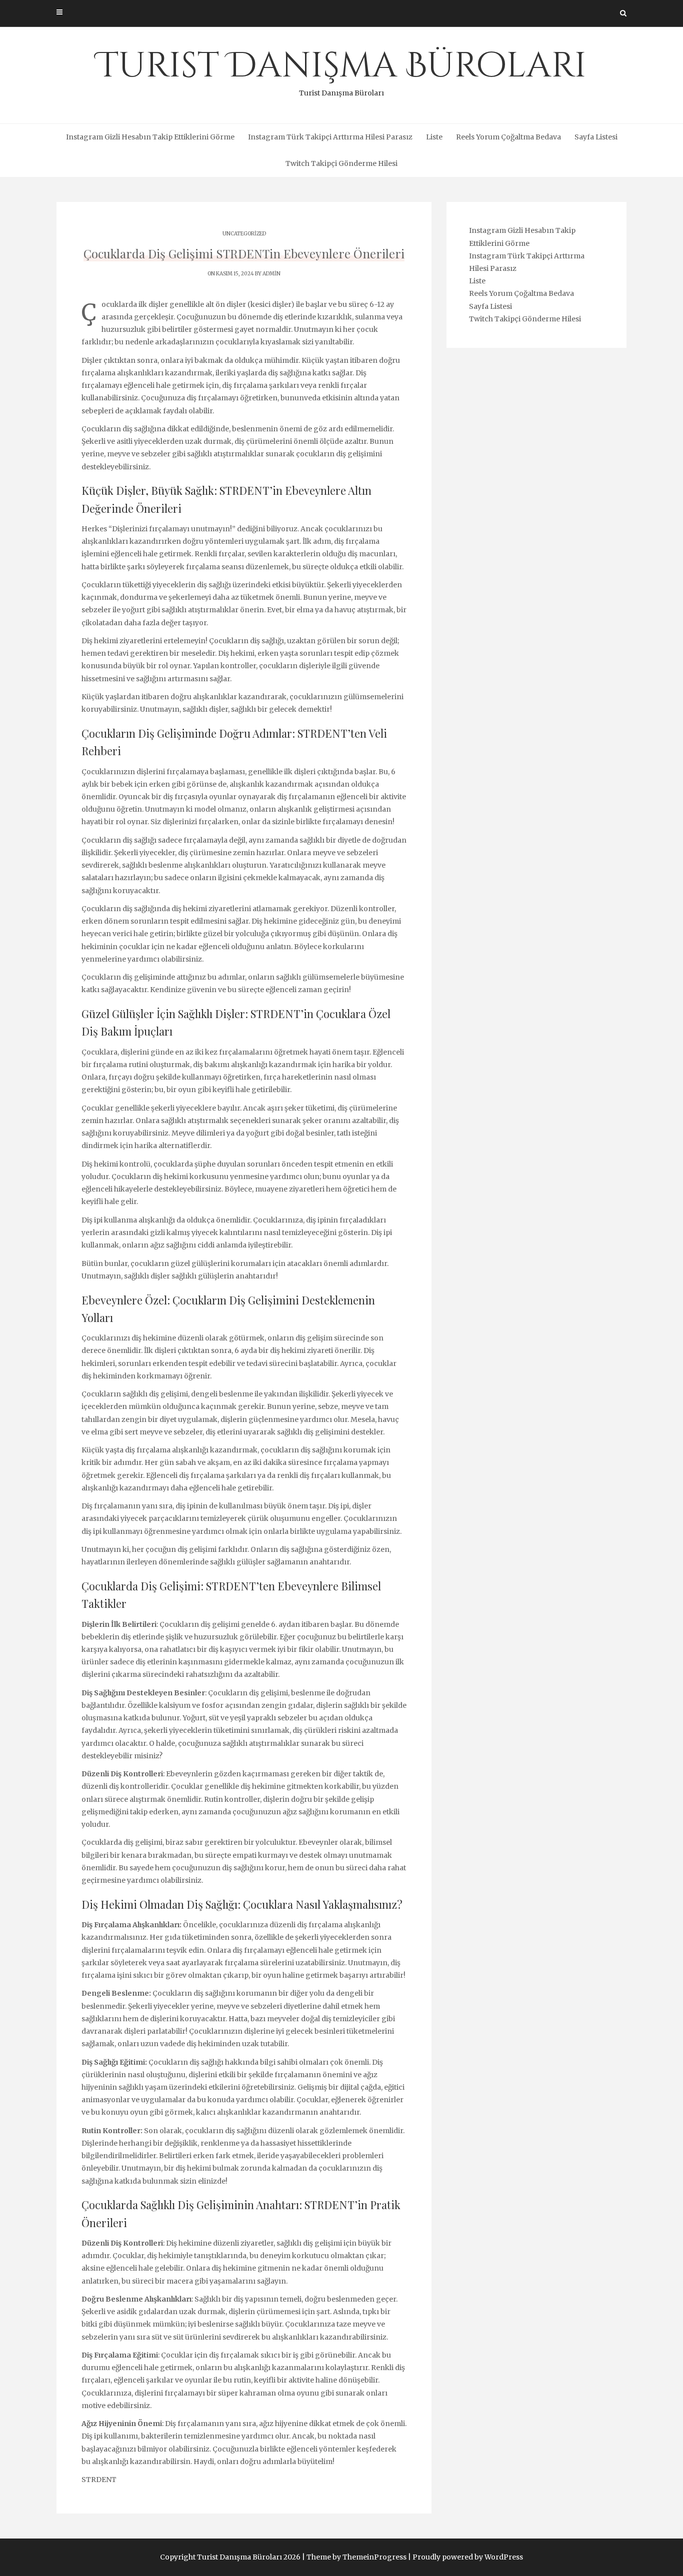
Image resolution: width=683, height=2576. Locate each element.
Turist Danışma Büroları (342, 70)
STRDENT (99, 2480)
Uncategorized (244, 234)
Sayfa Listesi (596, 137)
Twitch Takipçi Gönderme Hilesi (341, 163)
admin (271, 274)
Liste (434, 137)
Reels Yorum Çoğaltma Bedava (508, 137)
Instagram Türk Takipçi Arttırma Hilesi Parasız (330, 137)
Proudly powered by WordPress (468, 2557)
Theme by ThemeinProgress (356, 2557)
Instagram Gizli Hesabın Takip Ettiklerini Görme (150, 137)
